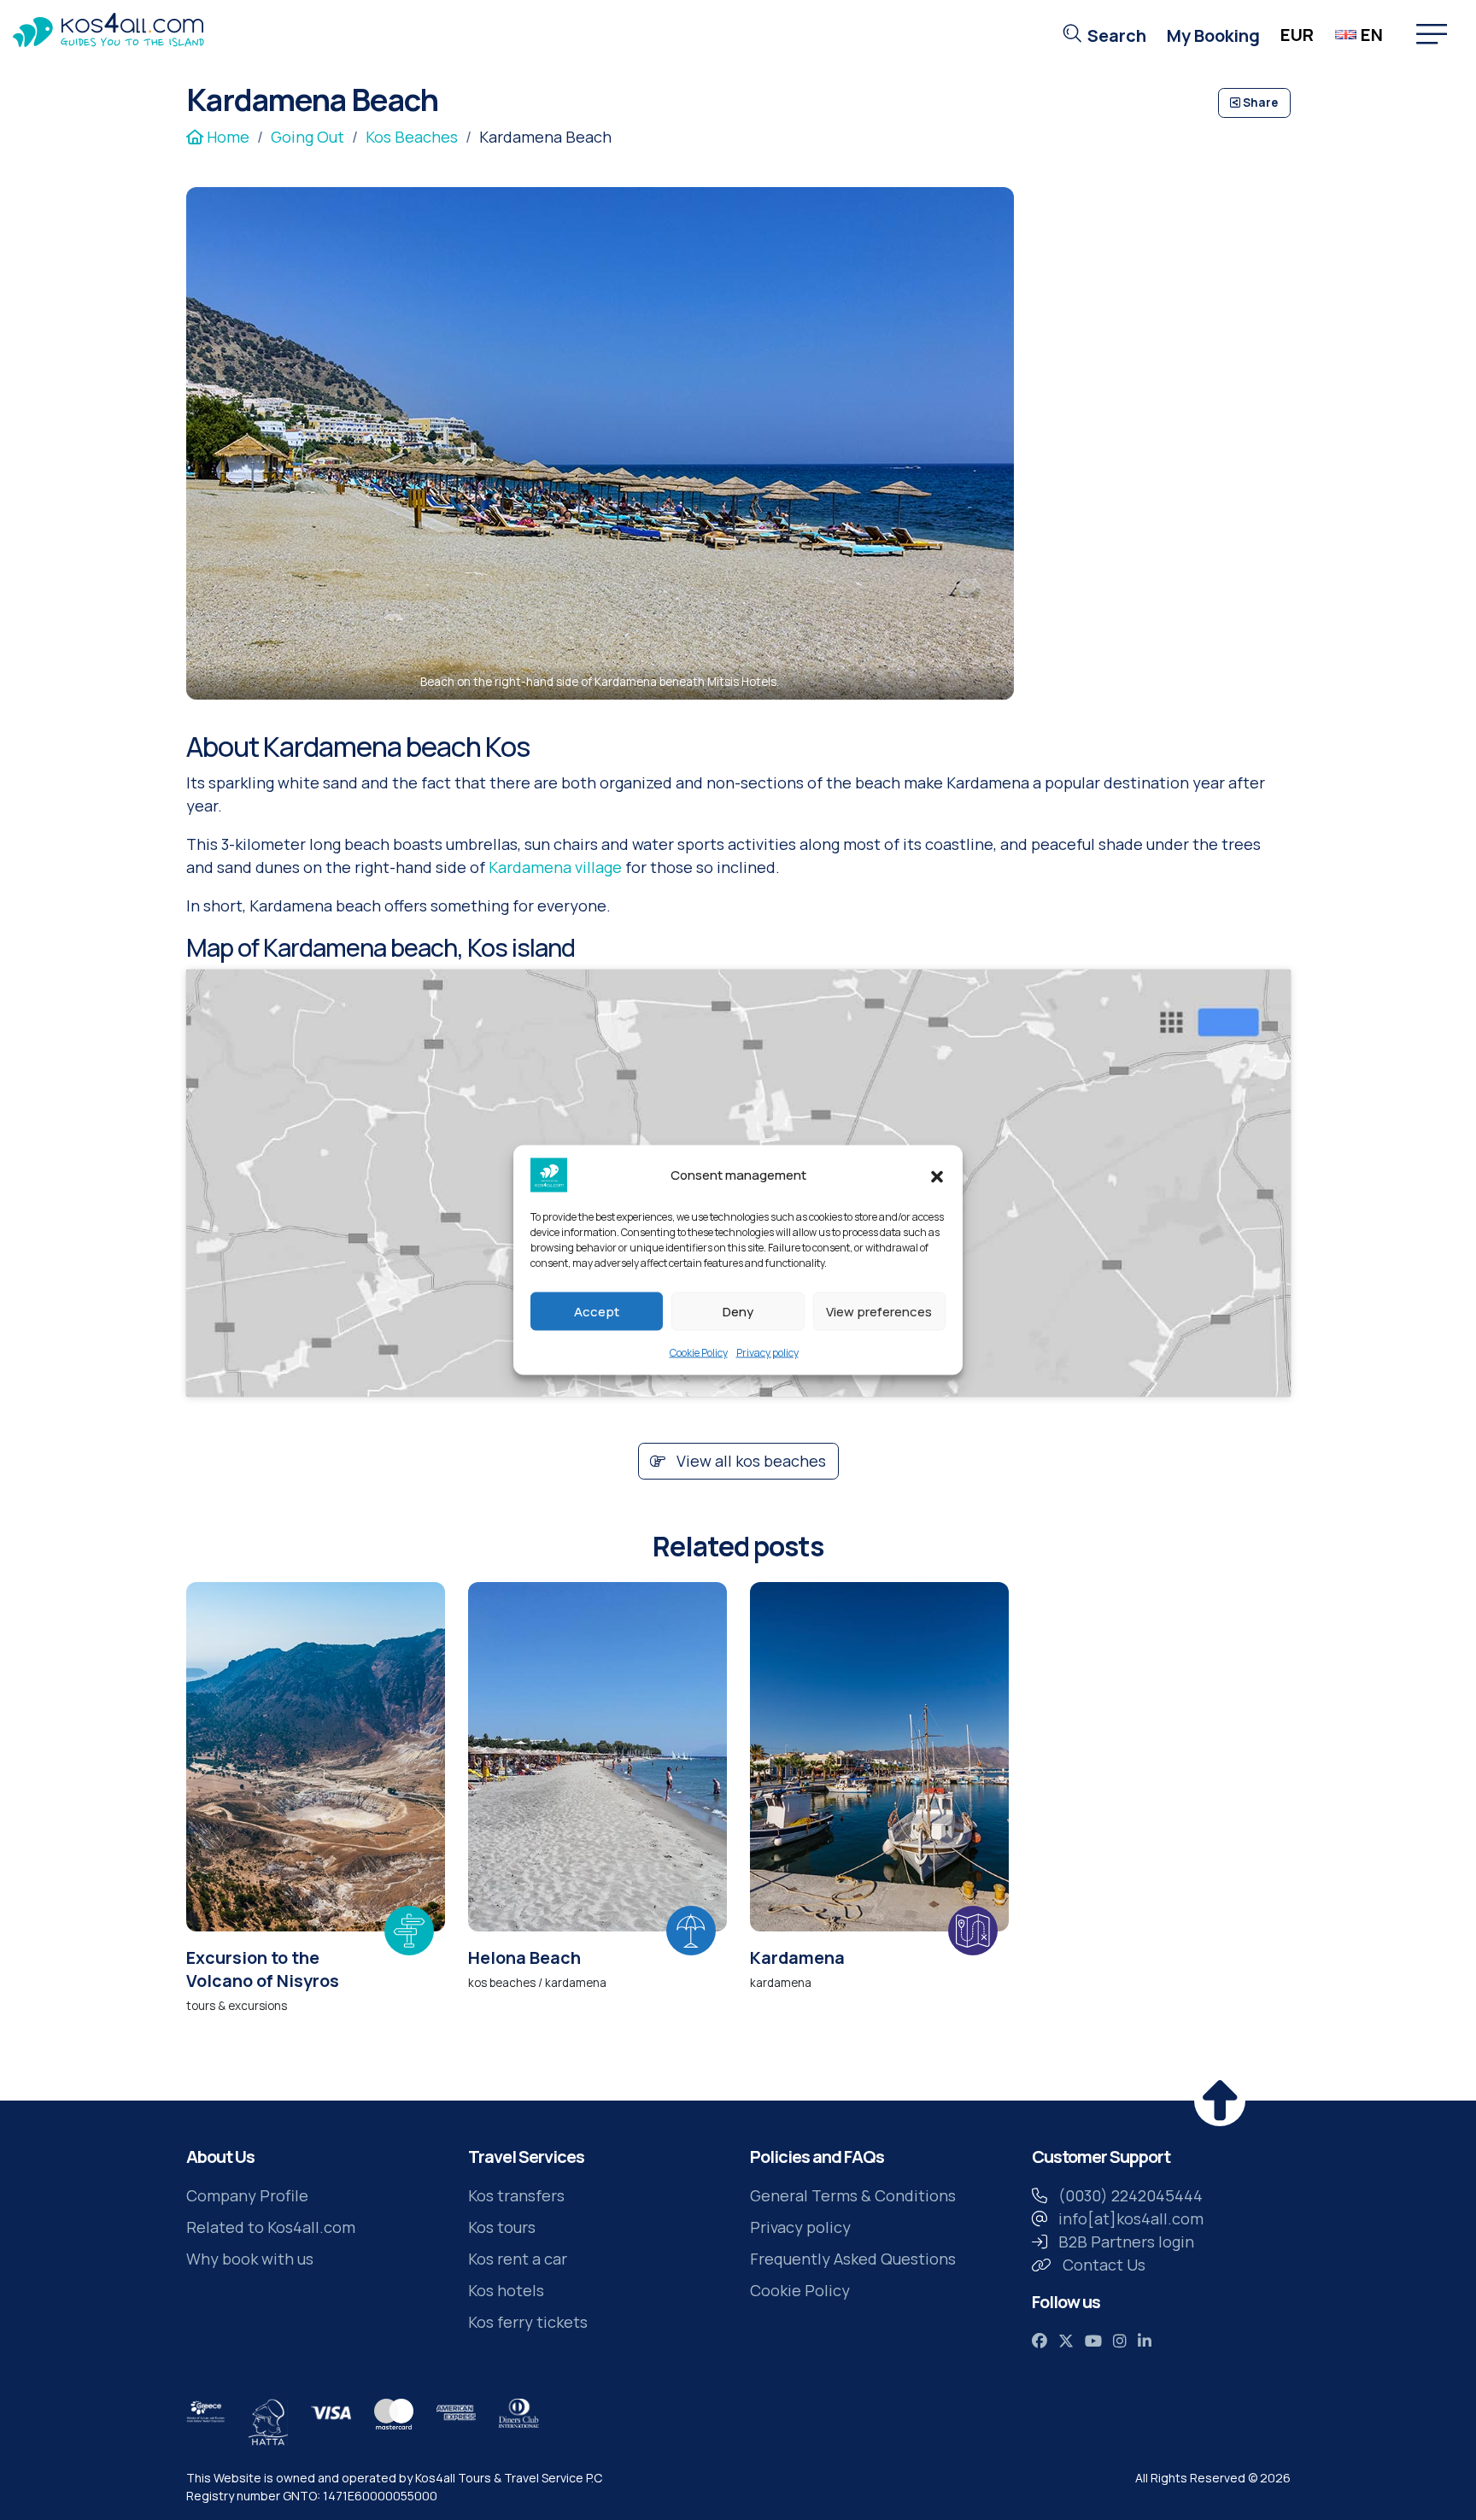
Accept (597, 1311)
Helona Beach (524, 1957)
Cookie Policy (699, 1353)
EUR (1297, 35)
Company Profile (247, 2195)
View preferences (879, 1311)
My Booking (1213, 35)
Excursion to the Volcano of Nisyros (263, 1969)
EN (1372, 35)
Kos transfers (516, 2195)
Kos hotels (506, 2290)
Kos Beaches (412, 137)
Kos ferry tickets (528, 2322)
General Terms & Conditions (853, 2195)
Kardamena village (555, 867)
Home (226, 137)
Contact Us (1104, 2265)
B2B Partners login (1126, 2242)
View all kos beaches (750, 1461)
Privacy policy (767, 1353)
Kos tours (502, 2227)
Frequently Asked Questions (853, 2259)
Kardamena (797, 1957)
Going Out (307, 137)
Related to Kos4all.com (271, 2227)
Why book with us (250, 2259)
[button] (937, 1175)
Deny (738, 1311)
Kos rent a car (518, 2259)
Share (1259, 103)
